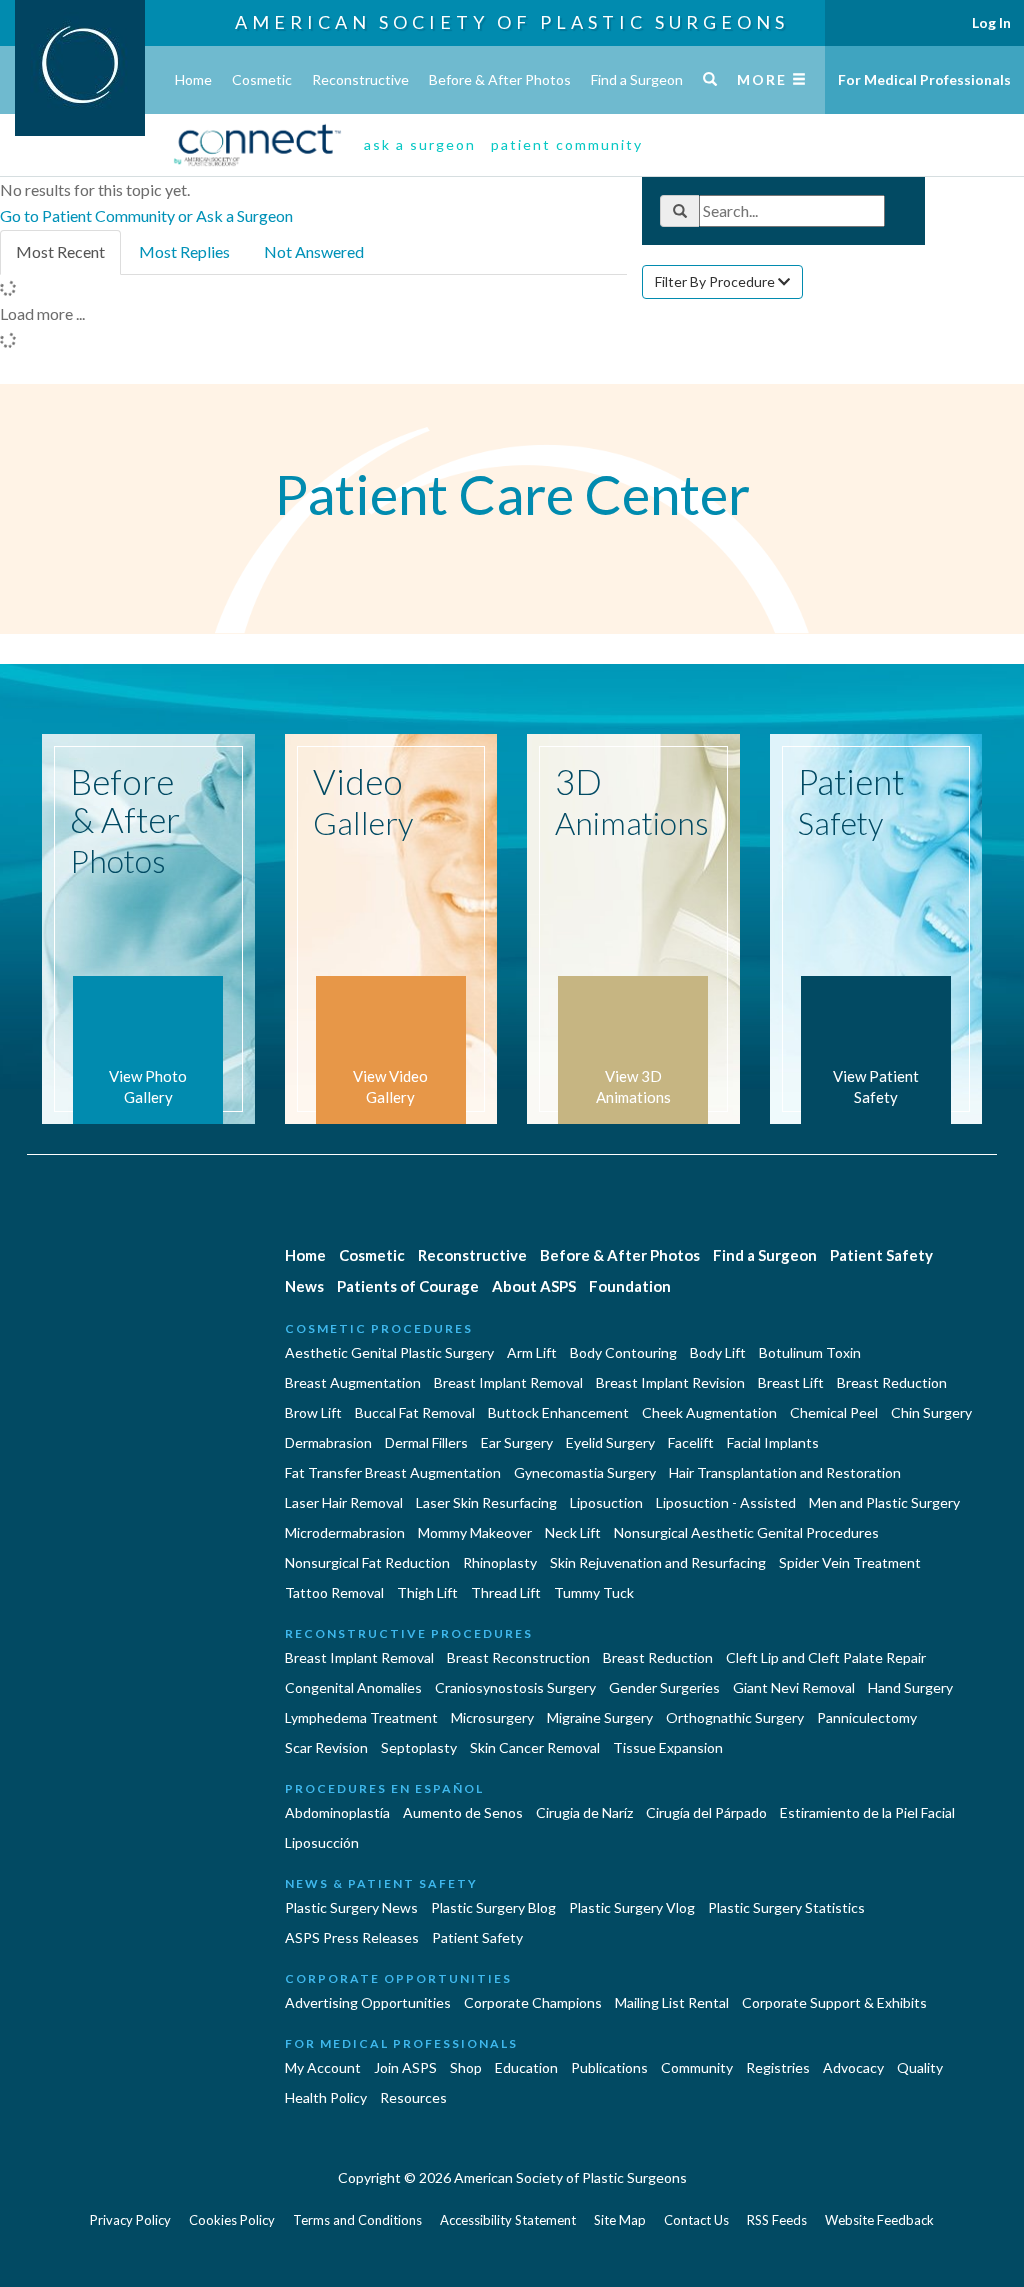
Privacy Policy (130, 2220)
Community (697, 2067)
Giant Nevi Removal (794, 1687)
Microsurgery (492, 1717)
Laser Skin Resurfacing (486, 1502)
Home (193, 79)
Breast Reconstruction (518, 1657)
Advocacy (853, 2067)
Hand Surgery (910, 1687)
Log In (991, 22)
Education (526, 2067)
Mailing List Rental (672, 2002)
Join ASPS (405, 2067)
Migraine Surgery (600, 1717)
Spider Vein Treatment (850, 1562)
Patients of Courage (408, 1286)
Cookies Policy (232, 2220)
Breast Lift (791, 1382)
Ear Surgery (517, 1442)
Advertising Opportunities (368, 2002)
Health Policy (326, 2097)
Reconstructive (360, 79)
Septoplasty (419, 1747)
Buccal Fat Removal (415, 1412)
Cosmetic (262, 79)
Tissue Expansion (668, 1747)
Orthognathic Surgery (735, 1717)
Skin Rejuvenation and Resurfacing (658, 1562)
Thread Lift (506, 1592)
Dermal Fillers (426, 1442)
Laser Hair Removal (344, 1502)
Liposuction (606, 1502)
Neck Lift (573, 1532)
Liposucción (322, 1842)
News (304, 1286)
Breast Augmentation (353, 1382)
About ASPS (534, 1286)
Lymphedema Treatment (361, 1717)
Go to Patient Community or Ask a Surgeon (146, 215)
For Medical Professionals (924, 79)
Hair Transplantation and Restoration (785, 1472)
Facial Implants (773, 1442)
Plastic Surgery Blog (493, 1907)
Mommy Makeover (475, 1532)
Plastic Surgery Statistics (786, 1907)
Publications (609, 2067)
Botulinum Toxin (810, 1352)
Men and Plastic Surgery (884, 1502)
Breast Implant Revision (670, 1382)
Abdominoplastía (337, 1812)
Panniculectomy (867, 1717)
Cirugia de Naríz (584, 1812)
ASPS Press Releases (352, 1937)
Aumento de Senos (463, 1812)
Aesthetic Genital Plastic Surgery (389, 1352)
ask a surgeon (420, 144)
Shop (466, 2067)
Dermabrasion (328, 1442)
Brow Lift (313, 1412)
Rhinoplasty (500, 1562)
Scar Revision (326, 1747)
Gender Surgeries (664, 1687)
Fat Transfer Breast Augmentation (393, 1472)
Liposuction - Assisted (726, 1502)
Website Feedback (879, 2220)
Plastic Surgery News (351, 1907)
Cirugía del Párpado (706, 1812)
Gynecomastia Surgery (585, 1472)
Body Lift (718, 1352)
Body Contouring (623, 1352)
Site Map (620, 2220)
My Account (323, 2067)
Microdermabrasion (345, 1532)
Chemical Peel (834, 1412)
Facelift (691, 1442)
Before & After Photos (500, 79)
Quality (920, 2067)
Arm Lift (532, 1352)
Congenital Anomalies (353, 1687)
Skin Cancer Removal (535, 1747)
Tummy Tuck (594, 1592)
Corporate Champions (533, 2002)
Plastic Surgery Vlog (632, 1907)
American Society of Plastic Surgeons (512, 22)
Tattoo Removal (334, 1592)
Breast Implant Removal (508, 1382)
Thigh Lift (427, 1592)
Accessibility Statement (508, 2220)
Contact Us (696, 2220)
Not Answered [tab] (314, 251)
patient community (567, 144)
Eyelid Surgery (610, 1442)
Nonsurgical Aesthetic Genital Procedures (746, 1532)
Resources (413, 2097)
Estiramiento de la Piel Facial (867, 1812)
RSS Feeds (777, 2220)
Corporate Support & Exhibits (834, 2002)
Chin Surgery (931, 1412)
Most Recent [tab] (60, 251)
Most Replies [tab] (184, 251)
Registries (778, 2067)
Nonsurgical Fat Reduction (367, 1562)
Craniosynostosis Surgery (515, 1687)
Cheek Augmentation (709, 1412)
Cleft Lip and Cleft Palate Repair (826, 1657)
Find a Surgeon (637, 79)
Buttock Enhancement (558, 1412)
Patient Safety (881, 1255)
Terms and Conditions (357, 2220)
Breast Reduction (892, 1382)
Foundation (630, 1286)
